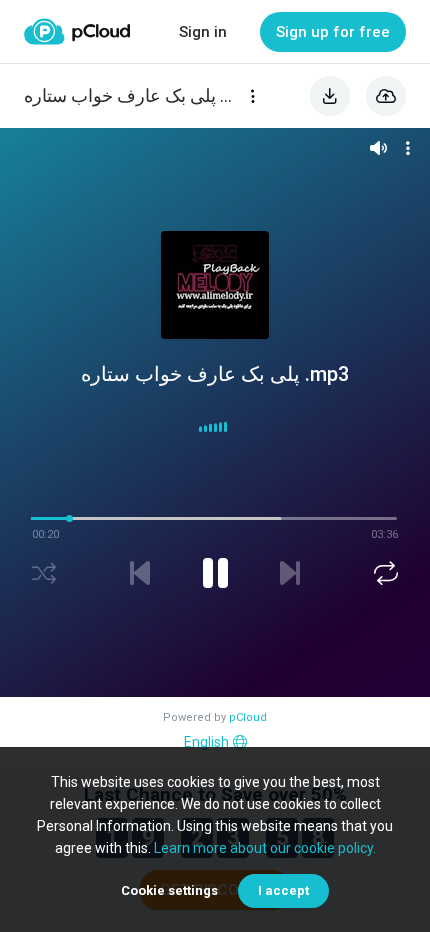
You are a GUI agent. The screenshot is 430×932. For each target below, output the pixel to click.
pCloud (248, 717)
